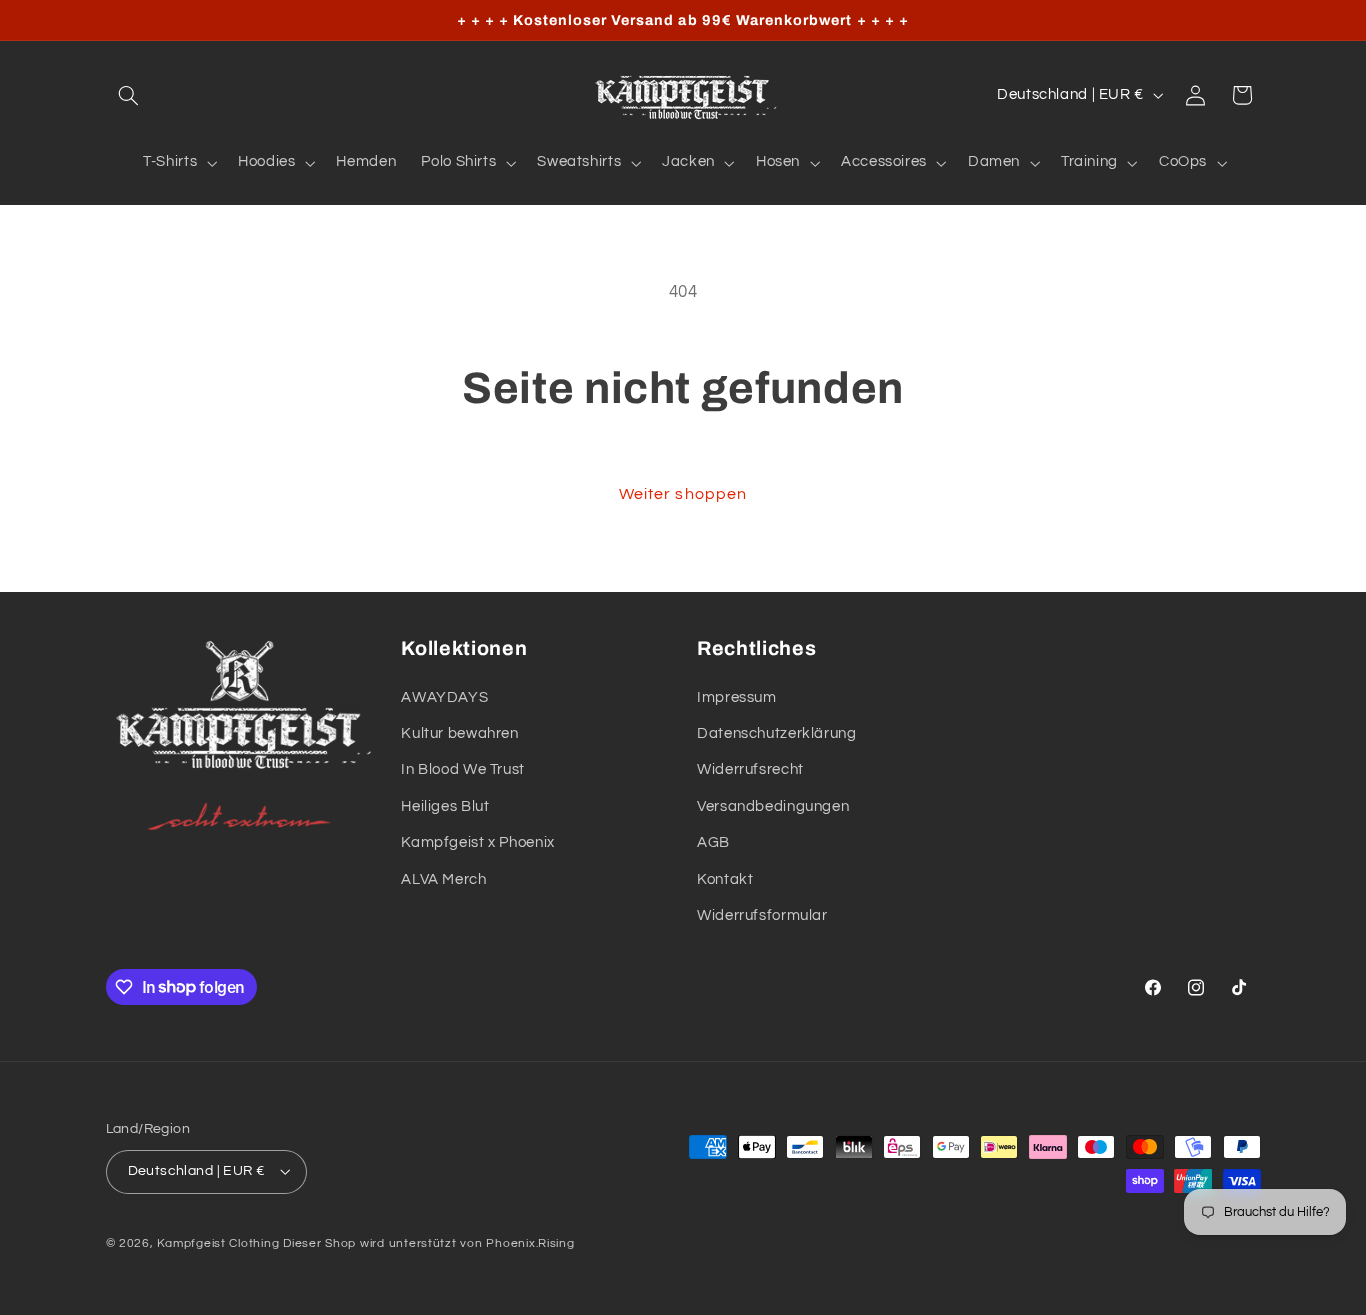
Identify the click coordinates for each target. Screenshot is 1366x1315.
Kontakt (725, 879)
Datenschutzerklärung (777, 733)
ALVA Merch (443, 879)
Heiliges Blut (445, 806)
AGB (713, 842)
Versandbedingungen (773, 806)
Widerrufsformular (762, 915)
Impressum (737, 697)
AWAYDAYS (444, 697)
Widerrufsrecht (750, 769)
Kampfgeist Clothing (218, 1243)
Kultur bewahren (459, 733)
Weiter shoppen (683, 494)
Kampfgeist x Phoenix (478, 842)
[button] (129, 95)
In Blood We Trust (463, 769)
